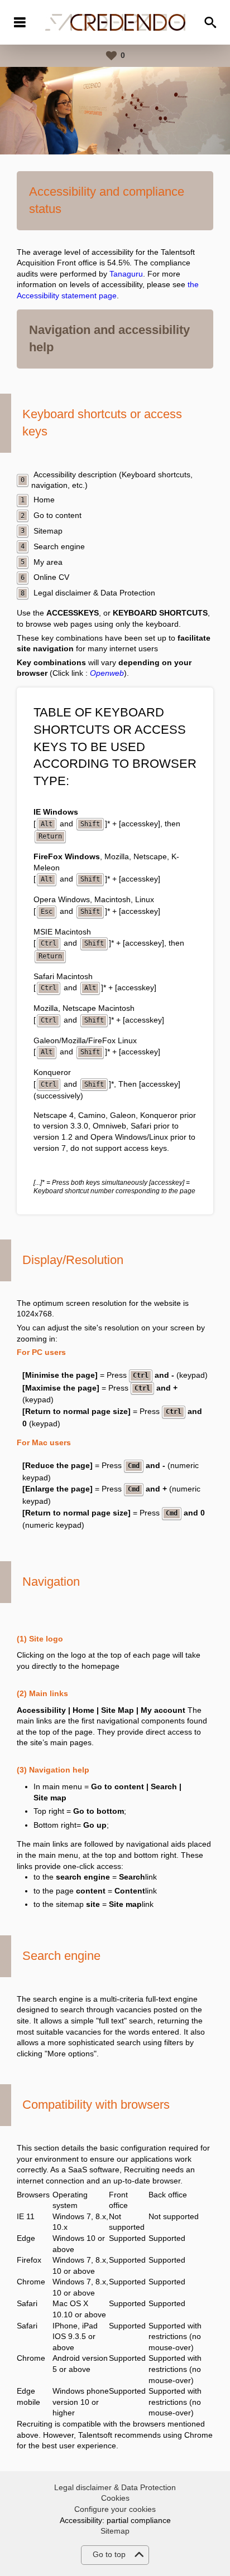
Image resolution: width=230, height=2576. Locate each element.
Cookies (115, 2498)
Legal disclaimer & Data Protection (115, 2487)
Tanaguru (126, 274)
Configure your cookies (115, 2509)
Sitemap (115, 2531)
